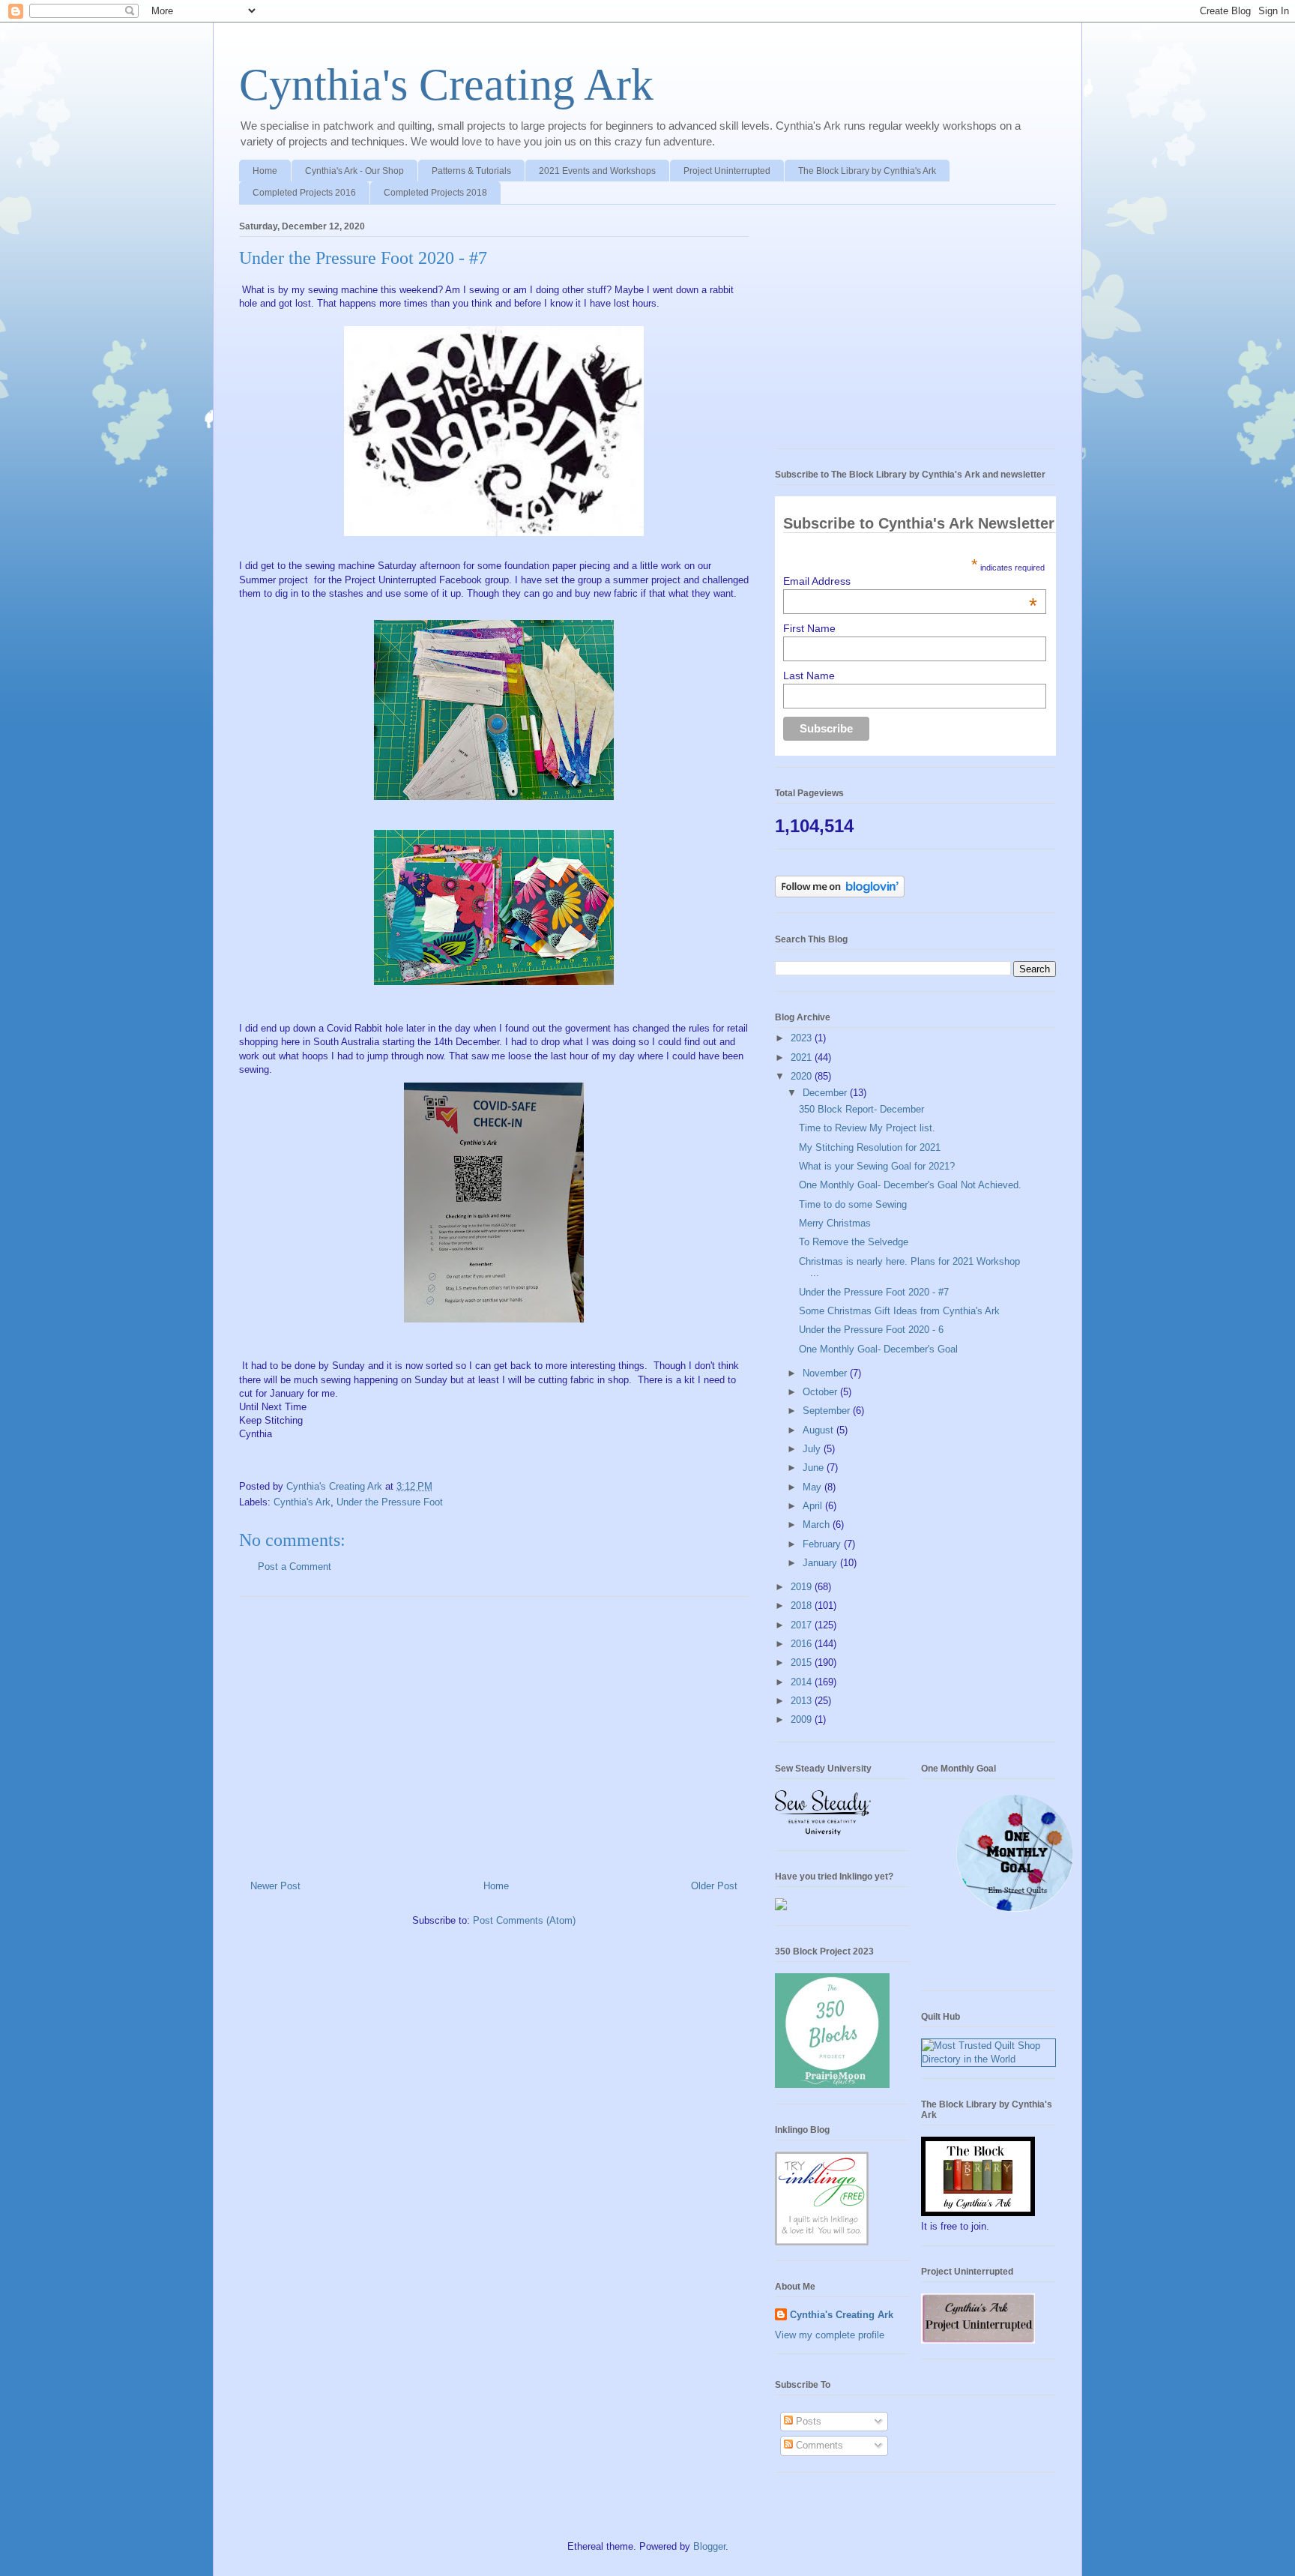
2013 (803, 1701)
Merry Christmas (835, 1223)
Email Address (910, 581)
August (819, 1430)
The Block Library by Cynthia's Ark (867, 171)
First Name (809, 628)
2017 (803, 1625)
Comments (818, 2445)
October (821, 1392)
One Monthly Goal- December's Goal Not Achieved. (910, 1185)
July (813, 1449)
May (813, 1487)
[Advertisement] (494, 1733)
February (823, 1544)
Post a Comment (295, 1567)
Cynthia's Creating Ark (446, 85)
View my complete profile (830, 2335)
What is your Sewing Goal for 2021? (877, 1166)
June (815, 1468)
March (818, 1525)
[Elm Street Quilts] (1015, 1912)
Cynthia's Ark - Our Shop (354, 171)
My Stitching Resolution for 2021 (870, 1147)
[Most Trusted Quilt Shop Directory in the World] (988, 2059)
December (826, 1093)
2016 (803, 1644)
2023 (803, 1038)
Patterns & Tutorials (471, 171)
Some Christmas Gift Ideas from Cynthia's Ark (899, 1311)
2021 (803, 1057)
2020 (803, 1076)
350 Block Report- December (861, 1109)
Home (265, 171)
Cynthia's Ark (302, 1502)
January (821, 1563)
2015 (803, 1662)
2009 (803, 1719)
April (814, 1506)
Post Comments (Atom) (524, 1920)
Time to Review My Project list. (867, 1128)
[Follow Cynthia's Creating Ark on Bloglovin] (840, 894)
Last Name (809, 675)
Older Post (714, 1886)
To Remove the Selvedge (854, 1242)
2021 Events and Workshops (597, 171)
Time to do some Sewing (853, 1204)
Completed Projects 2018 (435, 193)
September (828, 1411)
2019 (803, 1587)
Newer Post (275, 1886)
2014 (803, 1682)
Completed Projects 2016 (304, 193)
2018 (803, 1606)
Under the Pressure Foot (390, 1502)
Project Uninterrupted (727, 171)
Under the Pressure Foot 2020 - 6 (871, 1330)
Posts (807, 2421)
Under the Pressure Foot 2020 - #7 (874, 1292)
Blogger (709, 2546)
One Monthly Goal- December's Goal (878, 1349)
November (826, 1373)
